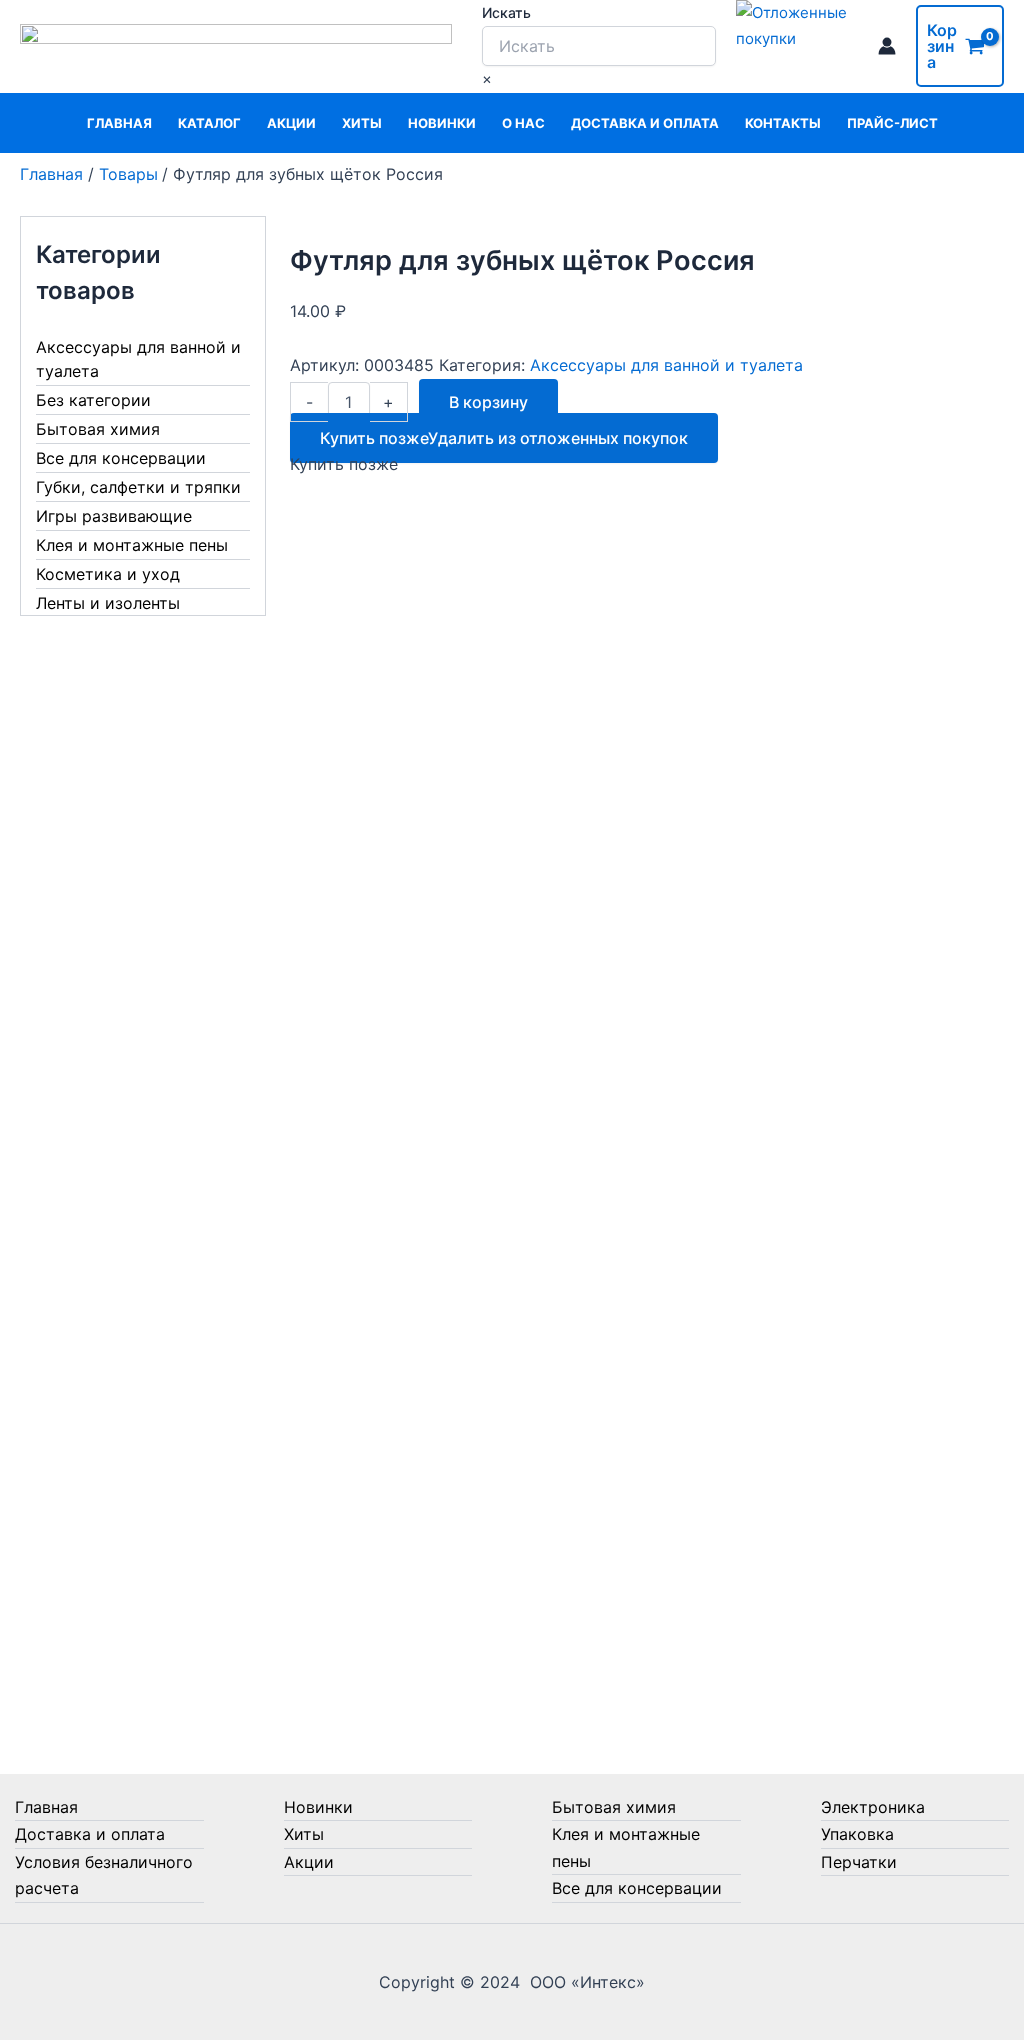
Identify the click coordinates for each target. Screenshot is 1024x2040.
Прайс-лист (892, 123)
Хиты (362, 123)
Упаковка (857, 1834)
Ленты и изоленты (108, 603)
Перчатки (859, 1862)
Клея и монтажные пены (132, 545)
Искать (506, 12)
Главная (119, 123)
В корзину (488, 402)
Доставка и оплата (645, 123)
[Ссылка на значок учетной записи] (887, 46)
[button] (504, 438)
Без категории (93, 400)
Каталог (209, 123)
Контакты (783, 123)
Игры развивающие (114, 516)
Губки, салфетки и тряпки (138, 487)
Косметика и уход (108, 574)
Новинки (442, 123)
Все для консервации (121, 458)
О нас (523, 123)
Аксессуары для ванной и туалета (138, 359)
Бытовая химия (98, 429)
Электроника (873, 1807)
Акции (291, 123)
